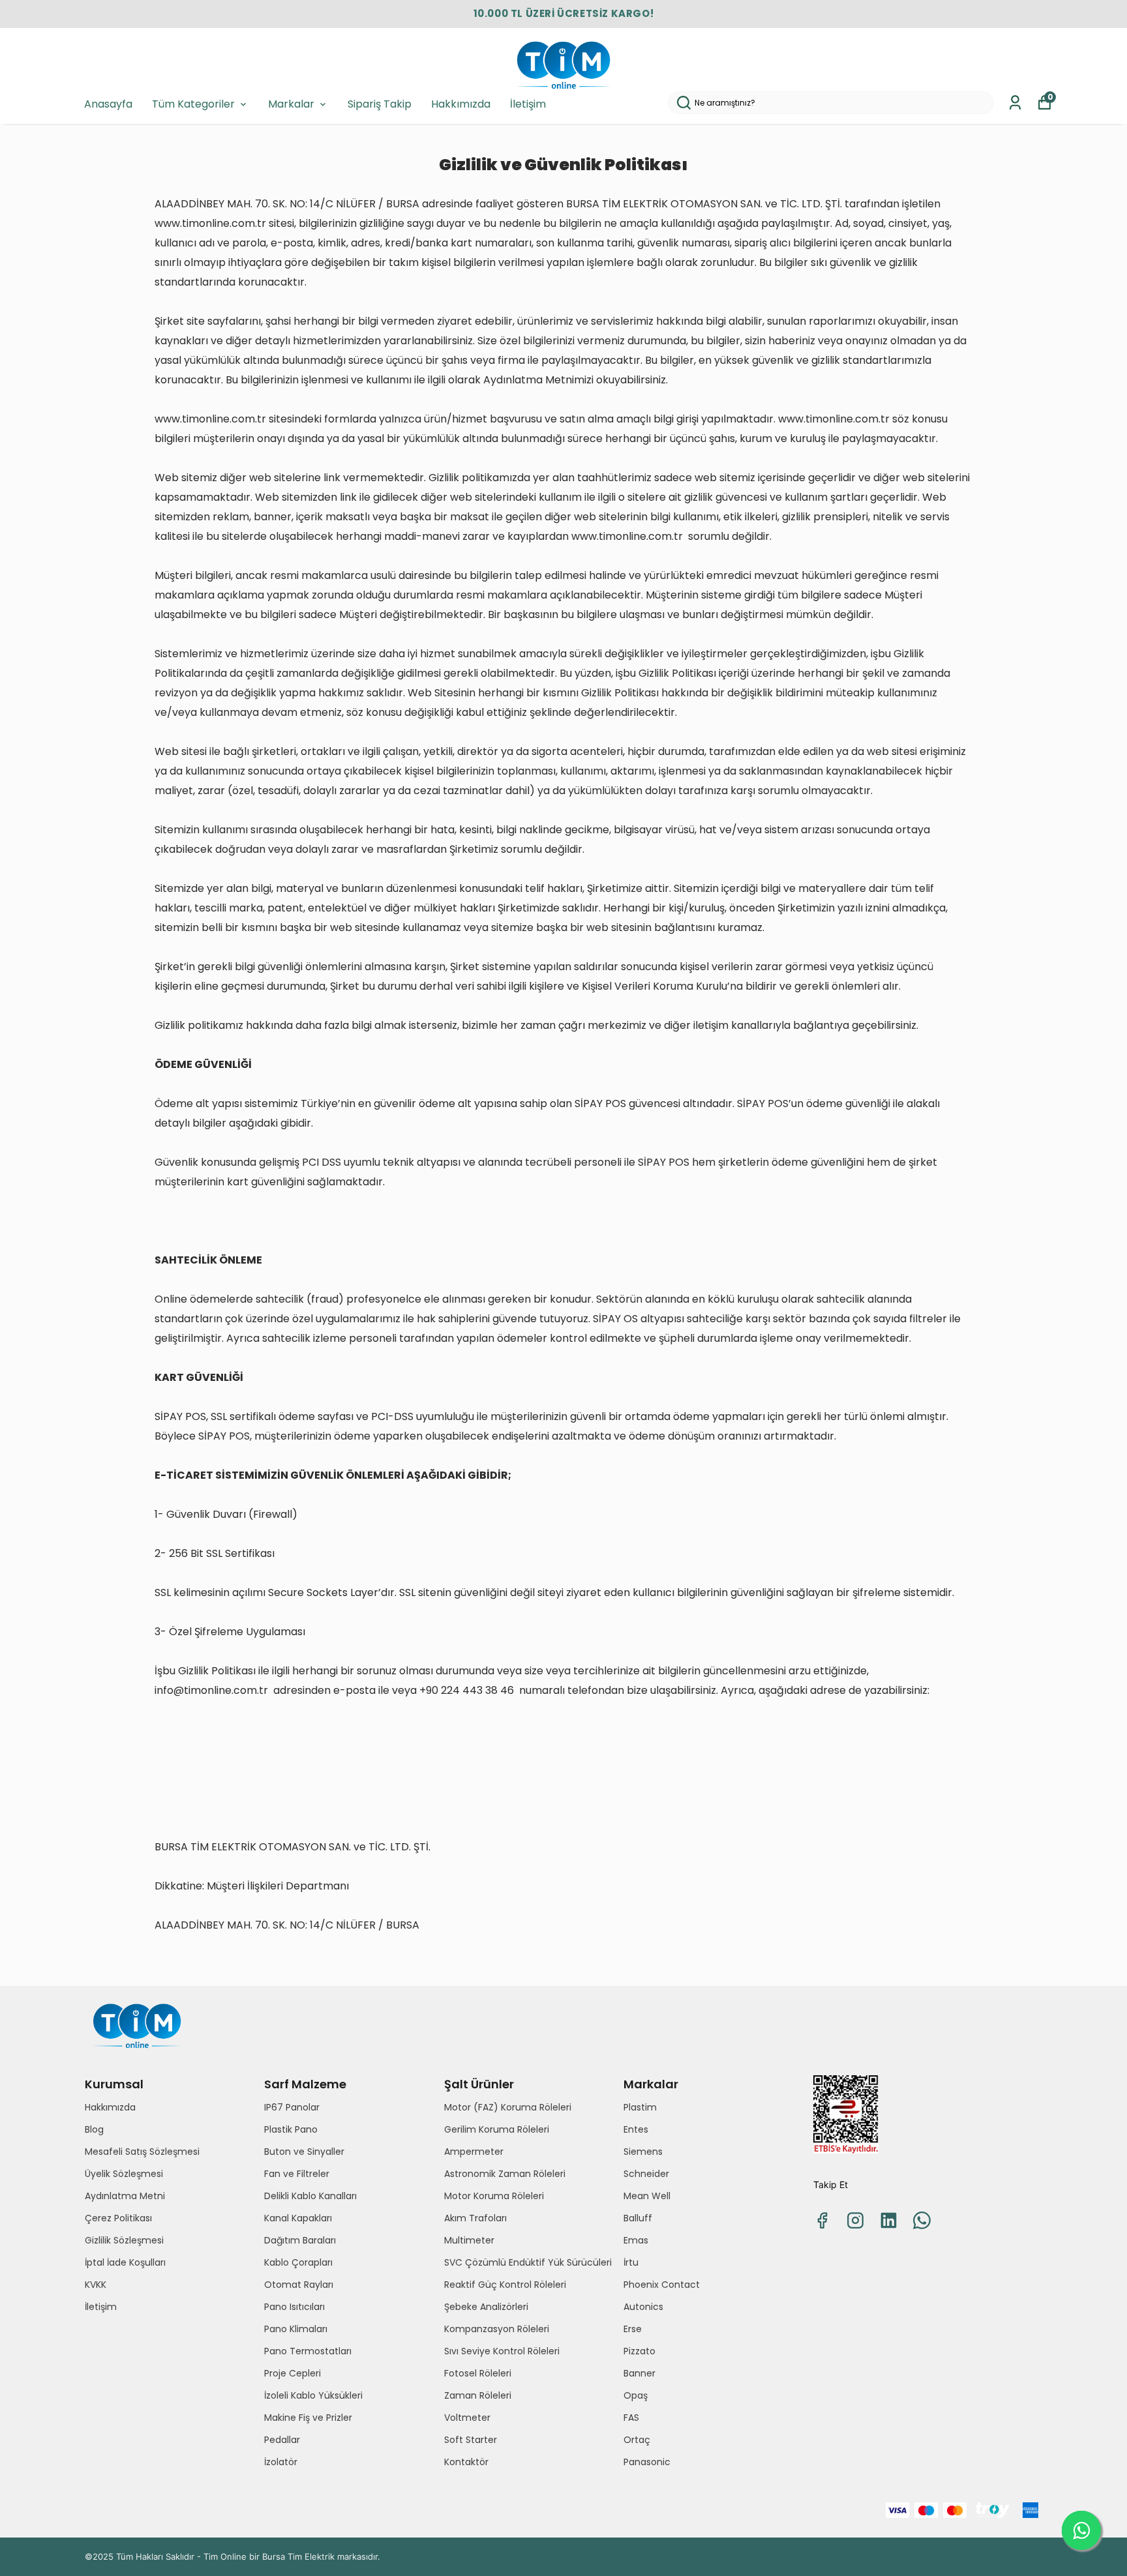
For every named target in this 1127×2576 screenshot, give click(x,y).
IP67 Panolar (292, 2107)
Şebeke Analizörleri (486, 2307)
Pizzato (639, 2351)
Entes (636, 2129)
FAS (631, 2418)
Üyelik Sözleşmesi (124, 2174)
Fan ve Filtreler (297, 2174)
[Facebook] (822, 2220)
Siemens (643, 2152)
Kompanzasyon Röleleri (497, 2329)
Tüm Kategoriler (193, 104)
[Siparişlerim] (1015, 103)
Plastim (640, 2107)
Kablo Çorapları (298, 2262)
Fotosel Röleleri (478, 2373)
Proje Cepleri (293, 2373)
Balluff (638, 2218)
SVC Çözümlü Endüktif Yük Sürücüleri (528, 2262)
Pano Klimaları (296, 2329)
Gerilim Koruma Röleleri (497, 2129)
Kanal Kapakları (298, 2218)
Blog (94, 2129)
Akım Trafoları (475, 2218)
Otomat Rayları (299, 2285)
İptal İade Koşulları (125, 2262)
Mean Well (647, 2196)
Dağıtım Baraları (300, 2240)
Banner (639, 2373)
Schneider (646, 2174)
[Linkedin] (889, 2220)
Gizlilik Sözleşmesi (124, 2240)
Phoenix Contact (662, 2285)
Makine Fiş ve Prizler (308, 2418)
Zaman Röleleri (478, 2395)
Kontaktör (466, 2462)
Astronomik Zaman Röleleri (505, 2174)
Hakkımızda (461, 104)
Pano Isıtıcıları (294, 2307)
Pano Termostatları (308, 2351)
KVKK (96, 2285)
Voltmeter (467, 2418)
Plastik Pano (291, 2129)
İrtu (631, 2262)
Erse (633, 2329)
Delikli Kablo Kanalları (310, 2196)
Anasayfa (108, 104)
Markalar (291, 104)
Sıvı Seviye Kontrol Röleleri (502, 2351)
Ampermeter (474, 2152)
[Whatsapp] (922, 2220)
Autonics (643, 2307)
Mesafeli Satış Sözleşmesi (142, 2152)
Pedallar (282, 2440)
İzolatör (281, 2462)
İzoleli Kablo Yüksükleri (313, 2395)
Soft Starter (471, 2440)
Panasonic (647, 2462)
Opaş (636, 2395)
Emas (636, 2240)
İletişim (528, 104)
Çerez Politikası (118, 2218)
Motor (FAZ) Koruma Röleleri (508, 2107)
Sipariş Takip (380, 104)
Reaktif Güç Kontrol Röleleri (505, 2285)
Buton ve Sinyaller (304, 2152)
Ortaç (637, 2440)
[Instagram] (855, 2220)
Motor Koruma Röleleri (494, 2196)
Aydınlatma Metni (125, 2196)
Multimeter (469, 2240)
